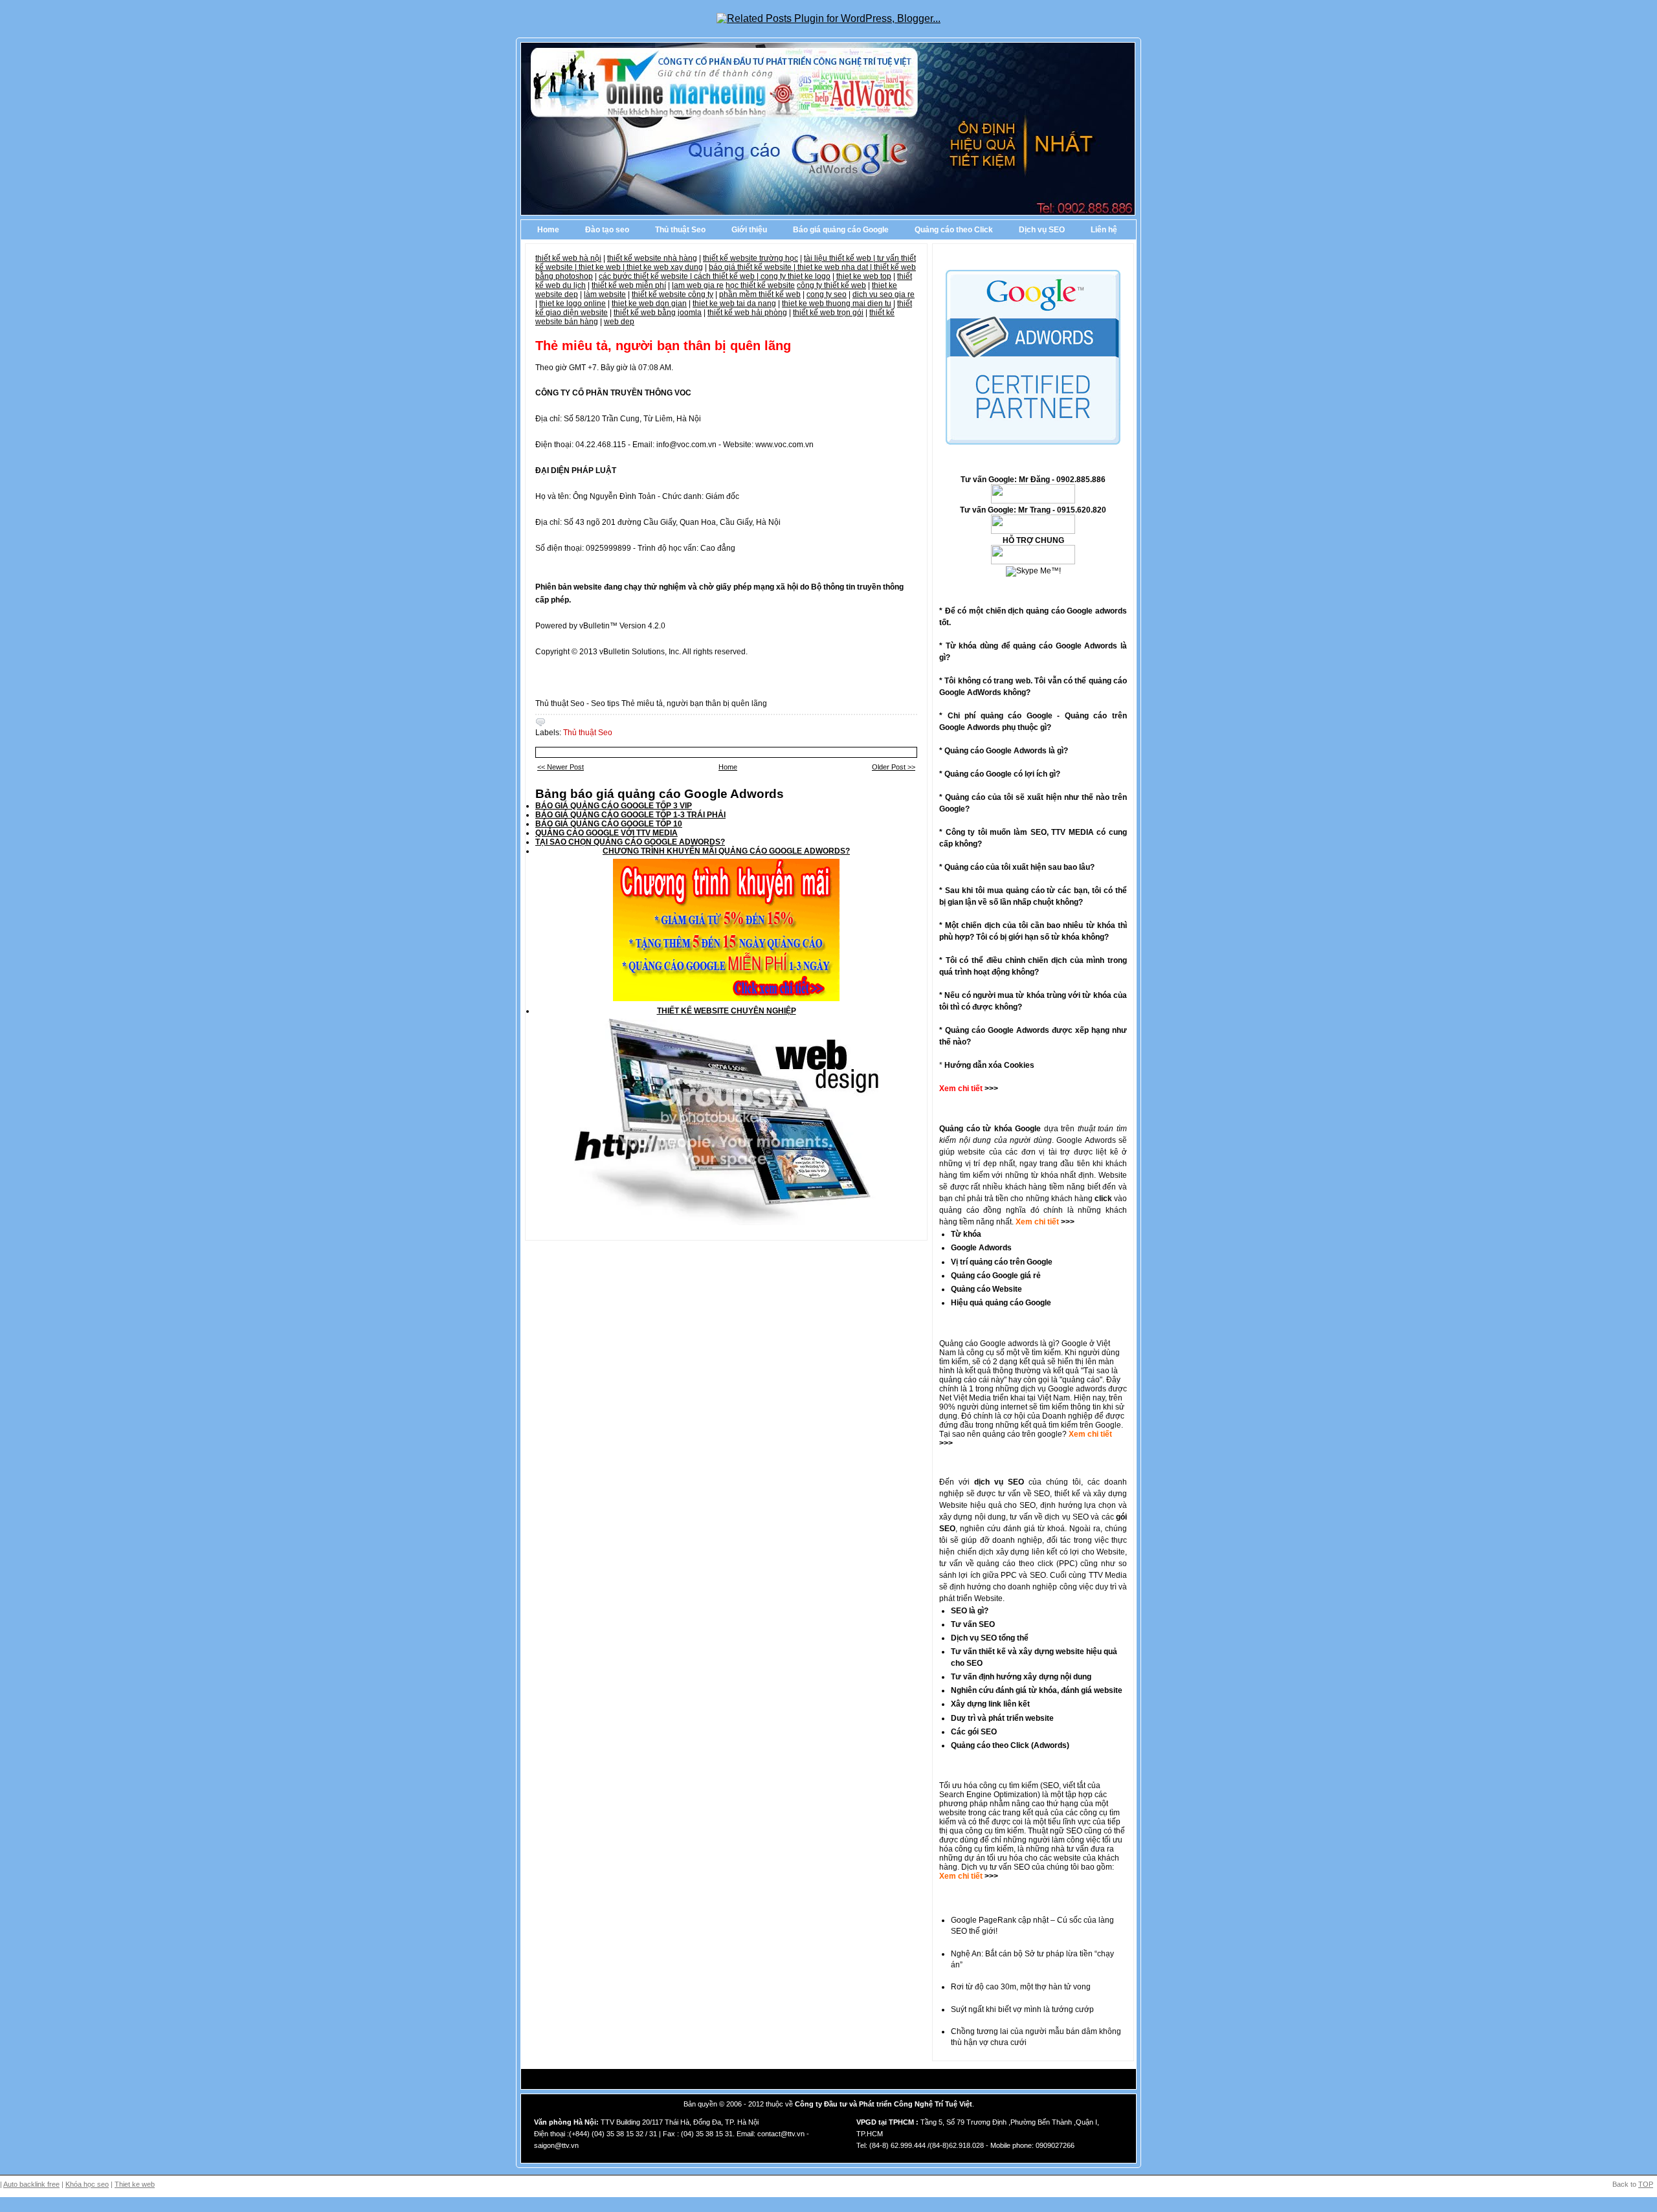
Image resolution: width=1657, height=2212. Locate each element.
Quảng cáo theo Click (954, 230)
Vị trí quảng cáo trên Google (1002, 1262)
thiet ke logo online (573, 304)
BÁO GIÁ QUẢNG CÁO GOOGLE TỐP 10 (609, 824)
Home (548, 230)
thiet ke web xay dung (665, 267)
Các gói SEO (974, 1732)
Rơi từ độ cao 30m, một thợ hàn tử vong (1021, 1987)
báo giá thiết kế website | (753, 267)
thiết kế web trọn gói (828, 313)
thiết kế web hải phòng (747, 313)
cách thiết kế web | (727, 276)
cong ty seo (827, 294)
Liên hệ (1104, 230)
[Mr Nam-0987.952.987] (1033, 501)
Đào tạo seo (607, 230)
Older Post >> (894, 767)
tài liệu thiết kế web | (840, 258)
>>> (1067, 1222)
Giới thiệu (749, 230)
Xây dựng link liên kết (990, 1704)
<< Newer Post (561, 767)
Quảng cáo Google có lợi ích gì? (1002, 774)
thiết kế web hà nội (568, 258)
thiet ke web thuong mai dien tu (837, 304)
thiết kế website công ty (673, 294)
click (1103, 1199)
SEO (1051, 1786)
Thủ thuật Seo (680, 230)
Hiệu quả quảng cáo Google (1001, 1303)
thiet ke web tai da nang (734, 304)
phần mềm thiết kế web (760, 294)
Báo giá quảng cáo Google (841, 230)
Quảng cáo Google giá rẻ (996, 1276)
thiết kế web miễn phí (629, 285)
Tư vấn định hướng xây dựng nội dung (1021, 1677)
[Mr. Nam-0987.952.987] (1033, 562)
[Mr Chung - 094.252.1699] (1033, 531)
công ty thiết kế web (831, 285)
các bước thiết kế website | (646, 276)
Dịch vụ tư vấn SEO (995, 1867)
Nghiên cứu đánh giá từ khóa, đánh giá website (1037, 1690)
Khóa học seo (87, 2184)
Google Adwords (981, 1248)
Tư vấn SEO (973, 1624)
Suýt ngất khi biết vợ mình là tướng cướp (1022, 2009)
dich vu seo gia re (884, 294)
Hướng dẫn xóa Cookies (989, 1065)
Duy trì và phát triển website (1002, 1718)
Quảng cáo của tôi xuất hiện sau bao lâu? (1019, 867)
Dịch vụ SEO (1042, 230)
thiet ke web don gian (649, 304)
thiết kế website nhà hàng (652, 258)
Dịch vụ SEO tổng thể (990, 1638)
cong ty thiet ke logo (795, 276)
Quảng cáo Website (986, 1289)
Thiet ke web (135, 2184)
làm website (605, 294)
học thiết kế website (760, 285)
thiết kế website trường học (751, 258)
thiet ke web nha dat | (836, 267)
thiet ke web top (864, 276)
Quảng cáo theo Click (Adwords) (1010, 1745)
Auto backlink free (31, 2184)
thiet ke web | (603, 267)
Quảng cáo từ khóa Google (990, 1129)
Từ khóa (966, 1234)
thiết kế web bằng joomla (658, 313)
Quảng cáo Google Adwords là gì (1004, 751)
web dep (619, 322)
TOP (1646, 2184)
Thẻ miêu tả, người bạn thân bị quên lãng (663, 346)
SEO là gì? (970, 1611)
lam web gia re (698, 285)
